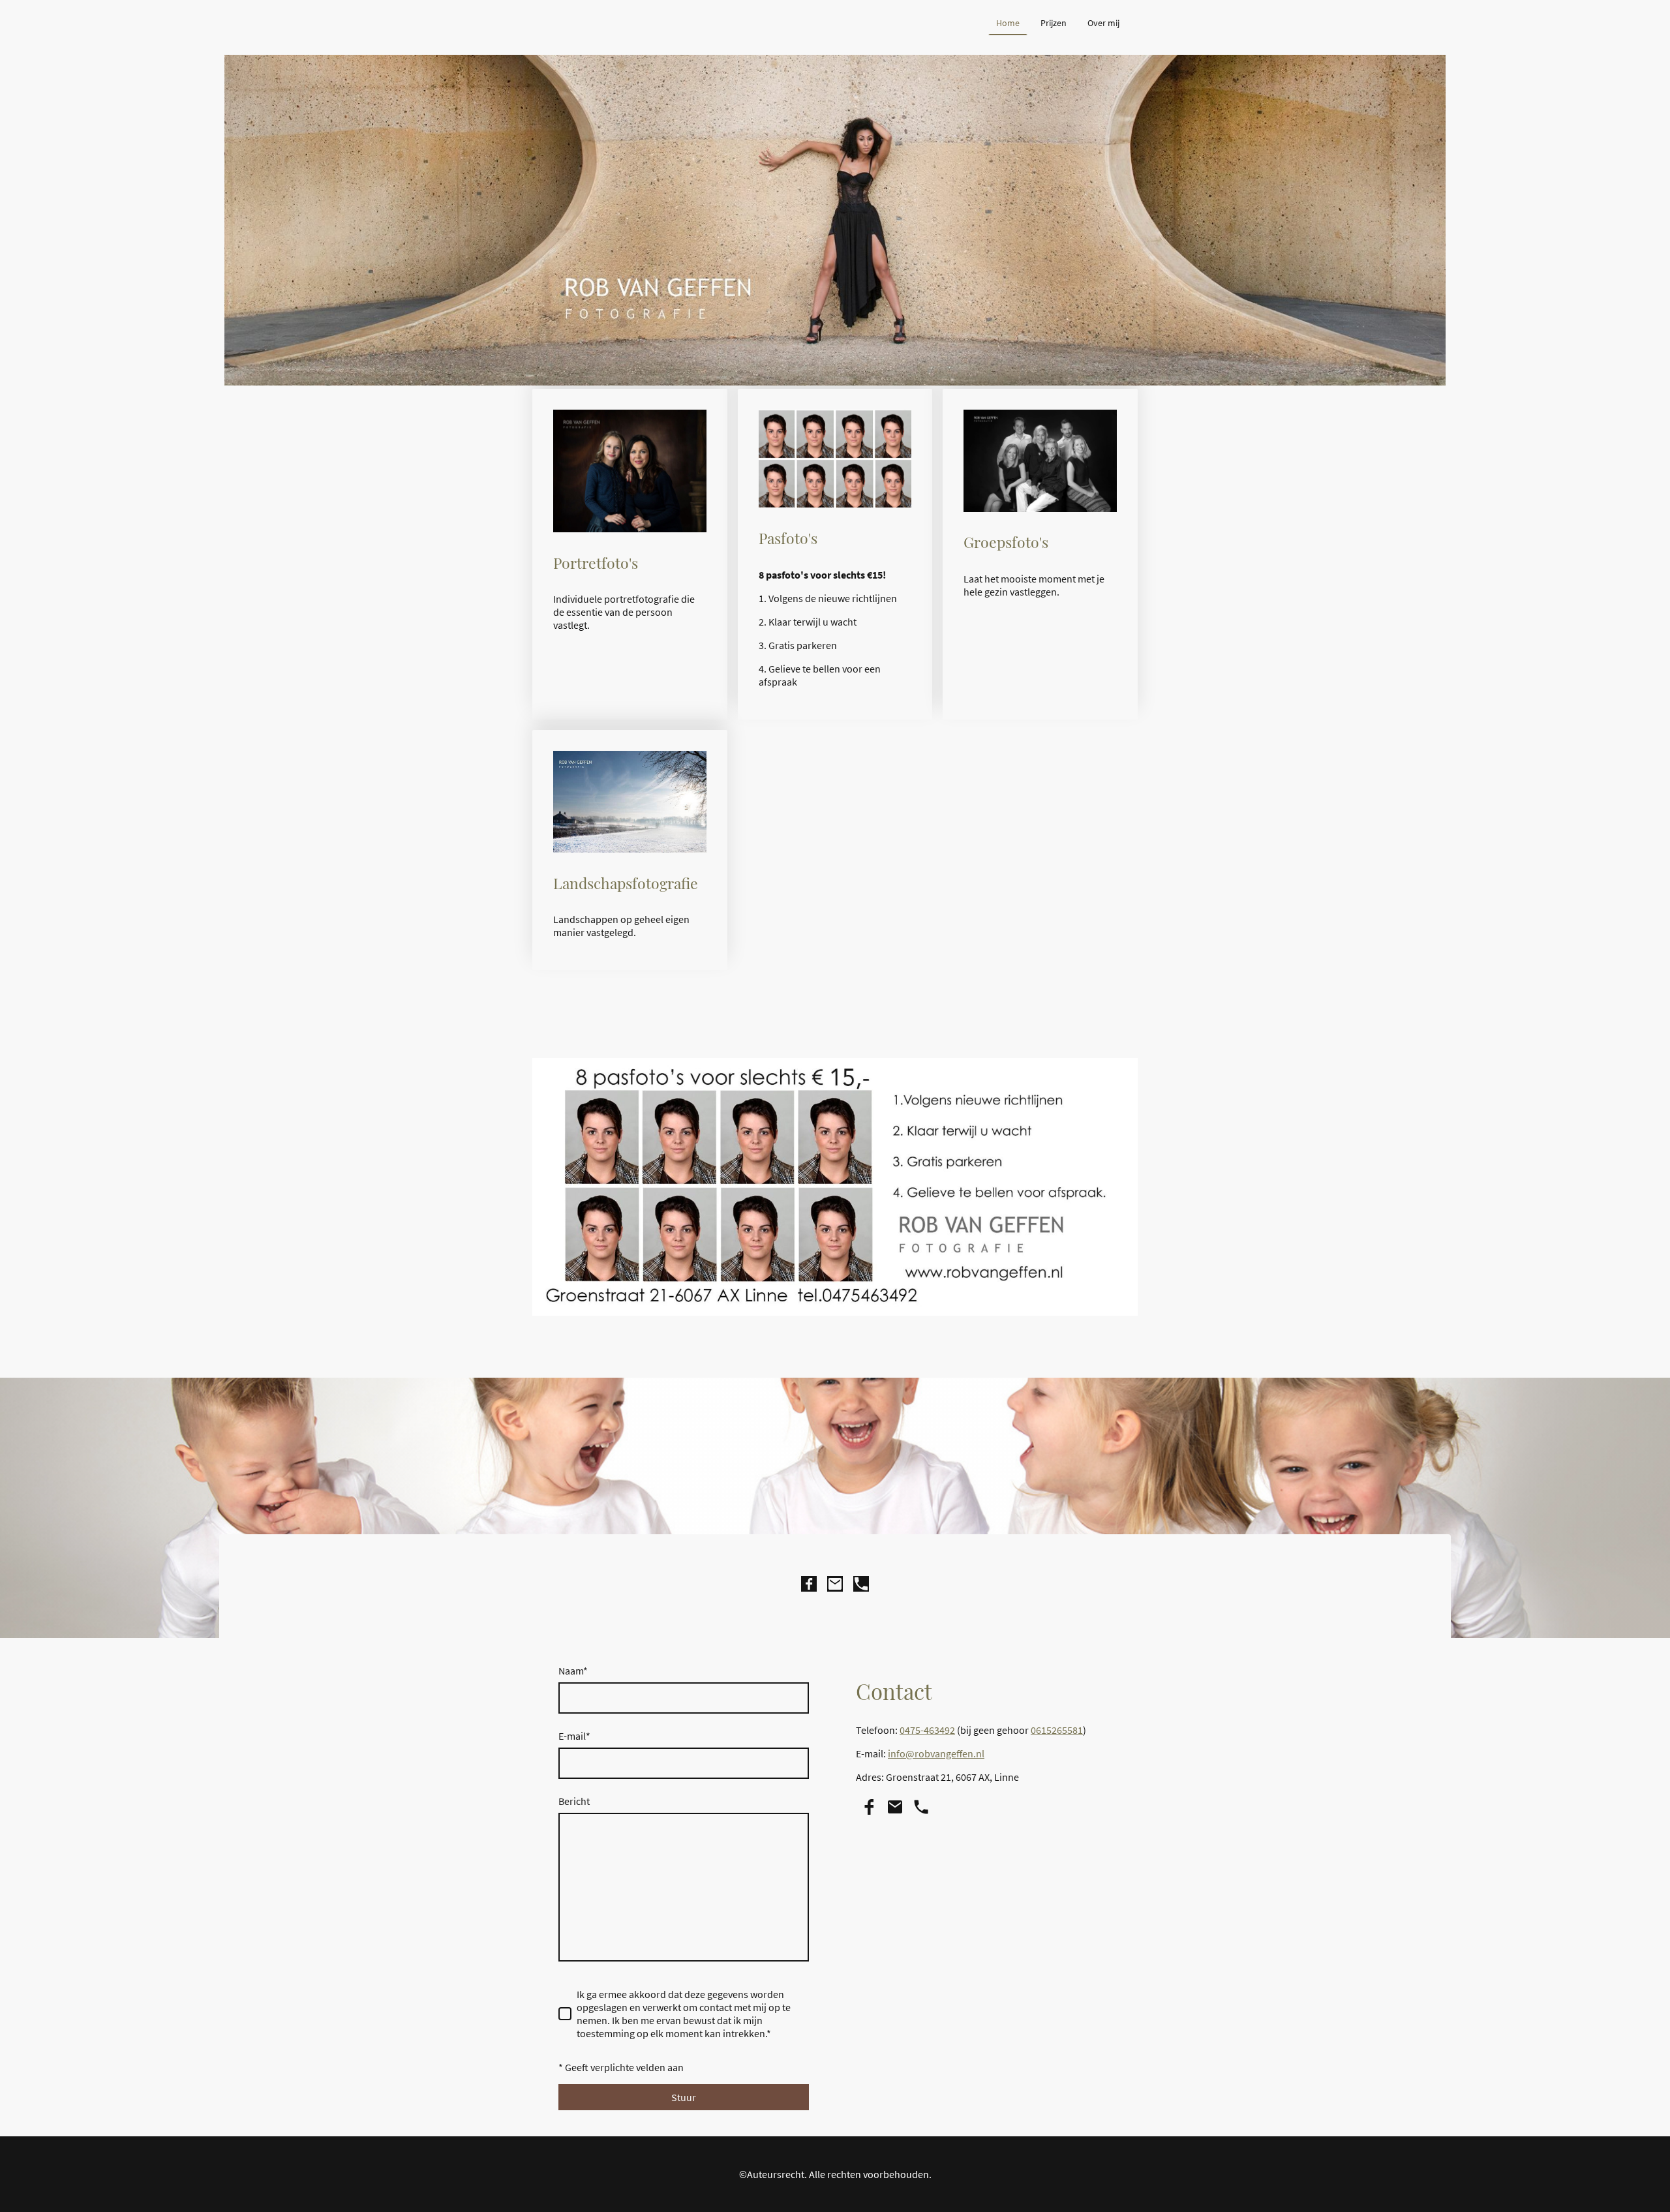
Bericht (574, 1801)
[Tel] (861, 1584)
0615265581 (1057, 1730)
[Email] (835, 1584)
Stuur (684, 2097)
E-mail (574, 1736)
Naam (573, 1671)
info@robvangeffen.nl (936, 1753)
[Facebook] (809, 1584)
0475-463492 (927, 1730)
